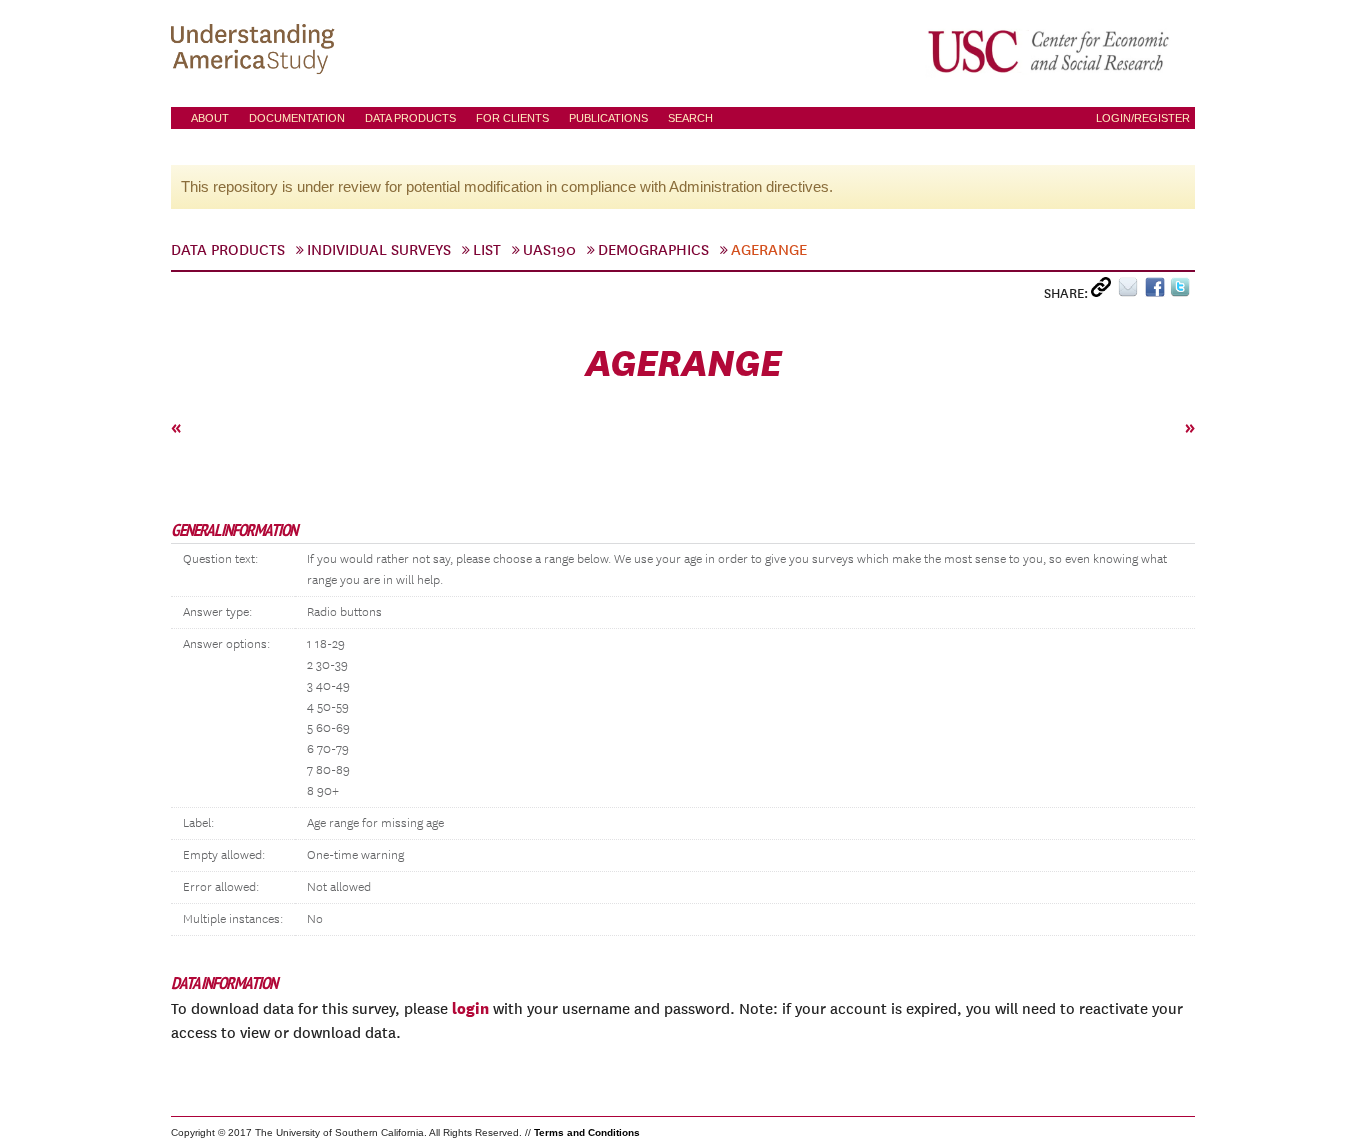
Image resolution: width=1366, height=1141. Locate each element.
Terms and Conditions (587, 1132)
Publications (608, 118)
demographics (653, 250)
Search (690, 118)
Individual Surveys (379, 250)
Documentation (297, 118)
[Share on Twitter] (1182, 291)
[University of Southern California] (1050, 51)
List (487, 250)
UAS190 (549, 250)
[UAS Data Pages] (256, 51)
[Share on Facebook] (1157, 291)
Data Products (410, 118)
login (470, 1008)
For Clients (512, 118)
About (210, 118)
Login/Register (1143, 118)
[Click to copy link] (1104, 291)
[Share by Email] (1131, 291)
